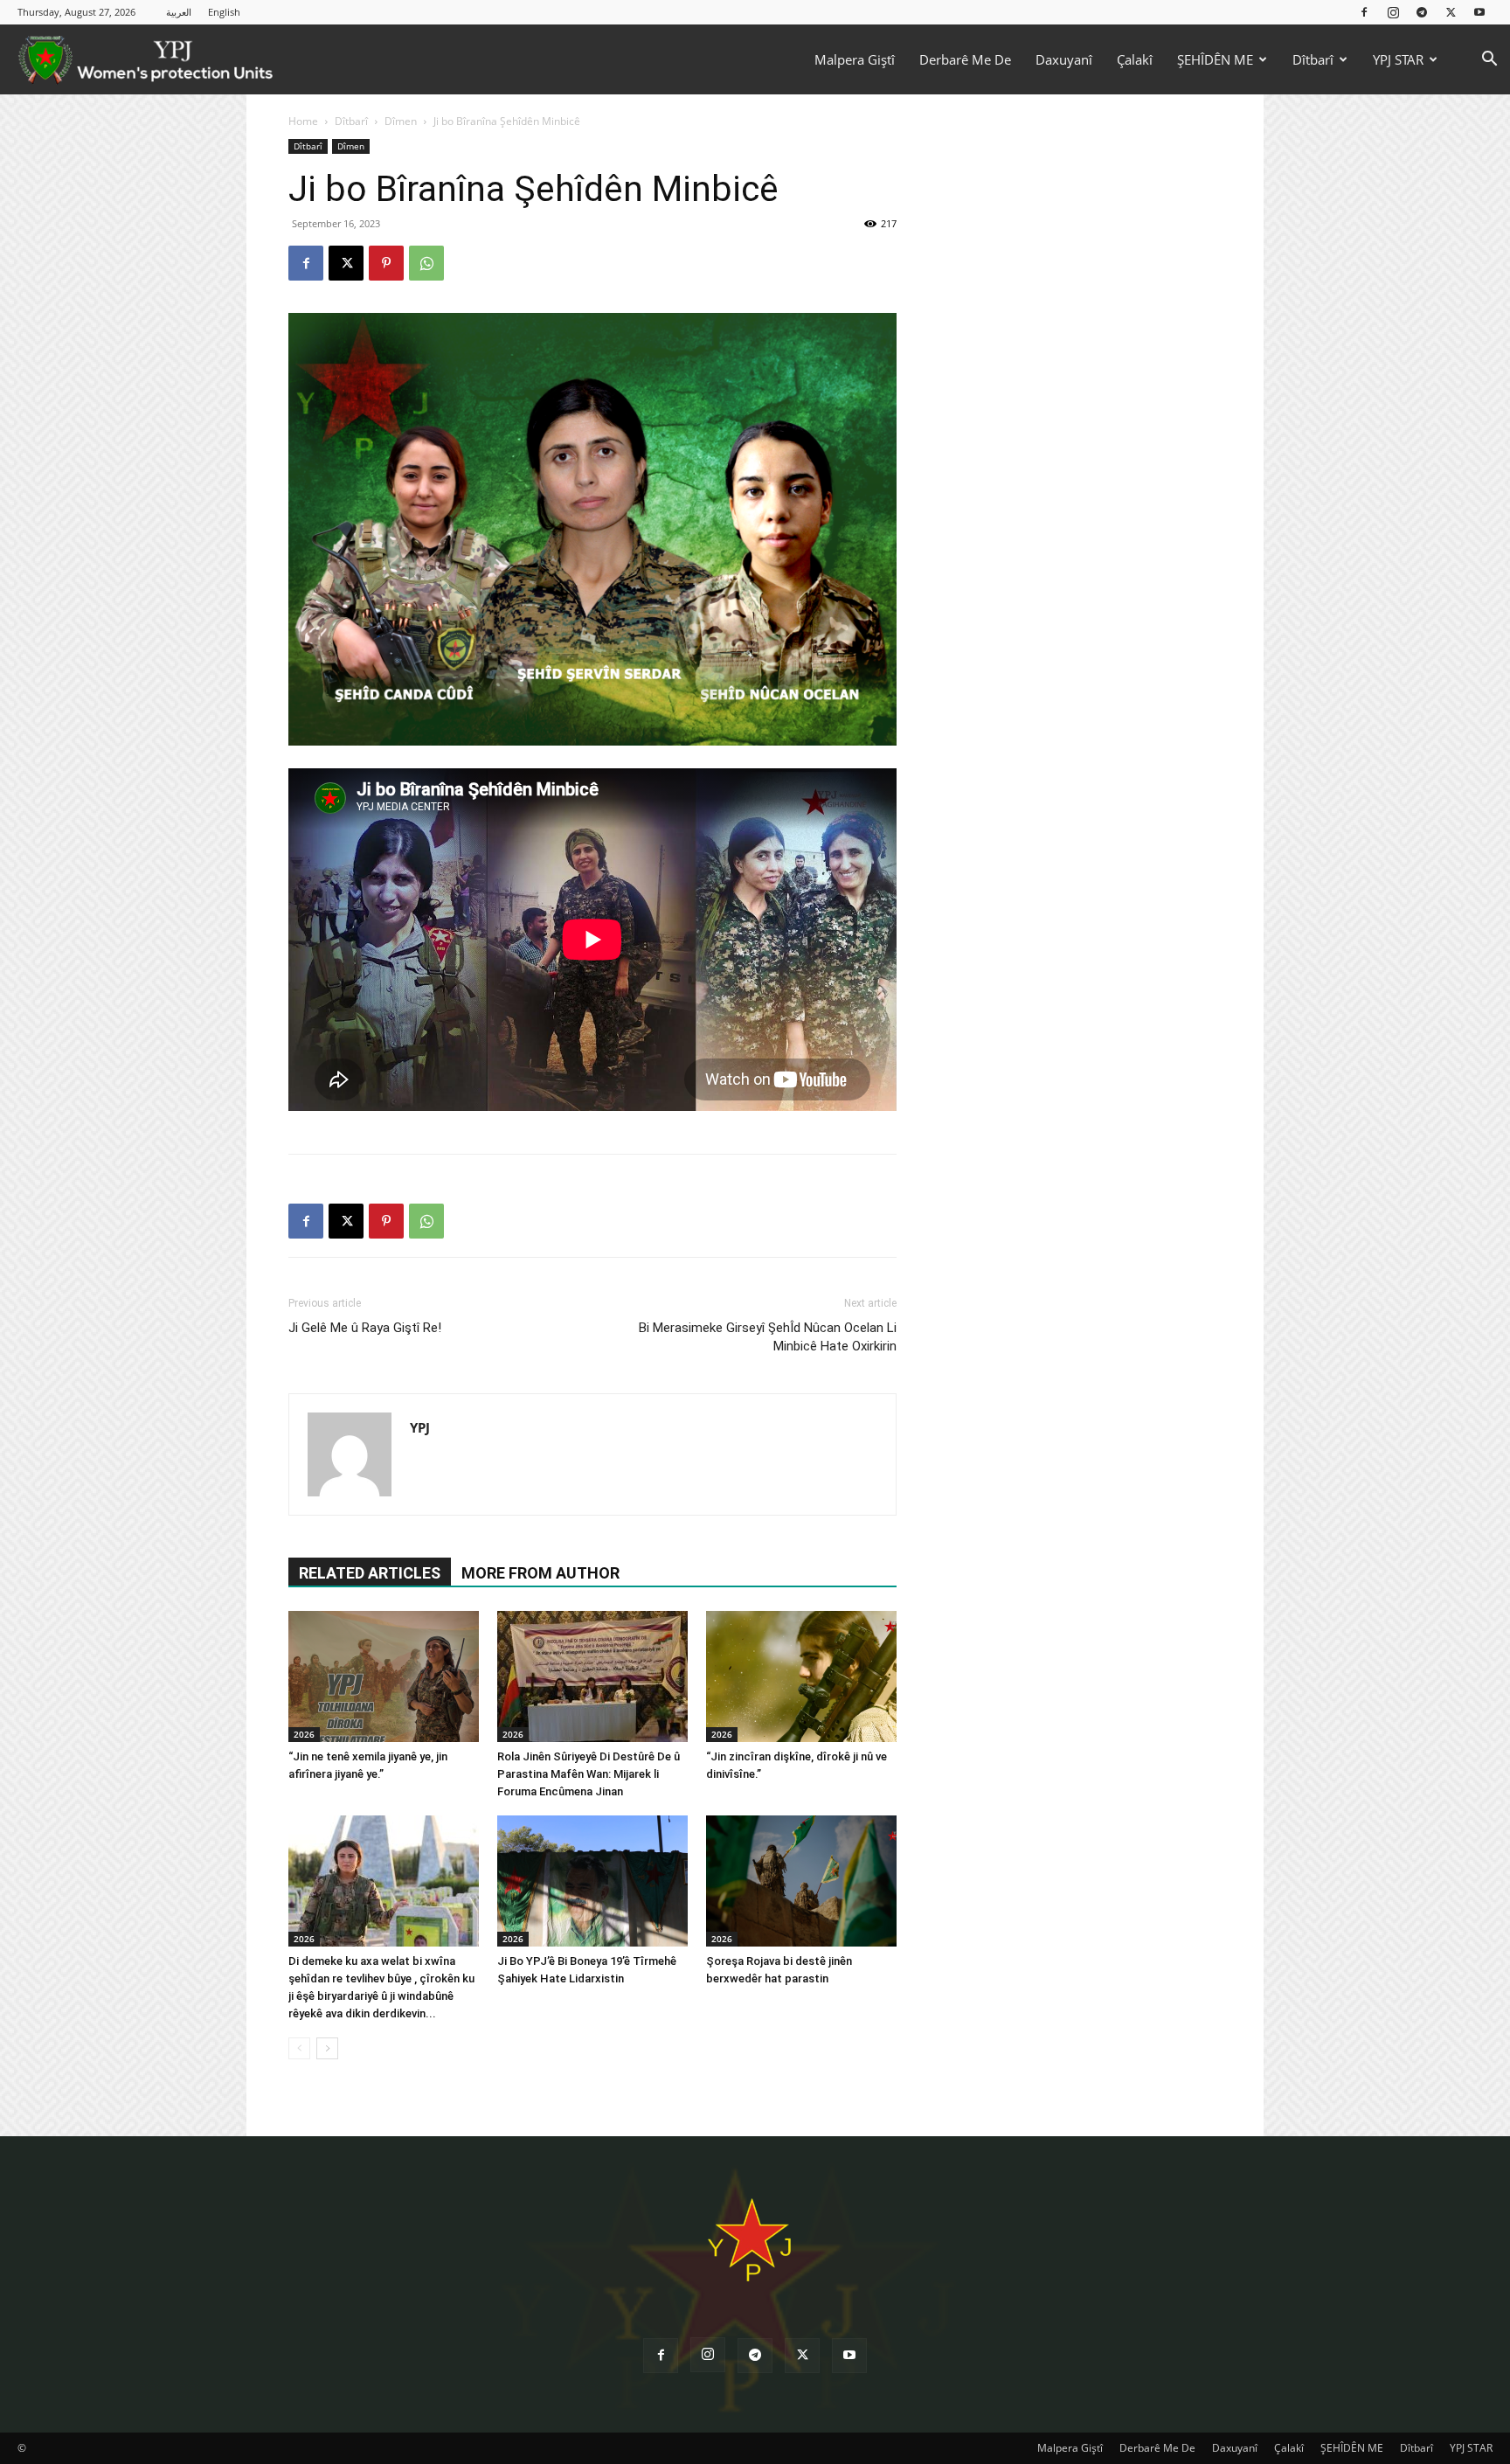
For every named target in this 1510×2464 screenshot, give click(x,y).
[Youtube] (1479, 12)
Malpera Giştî (855, 59)
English (224, 12)
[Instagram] (1393, 12)
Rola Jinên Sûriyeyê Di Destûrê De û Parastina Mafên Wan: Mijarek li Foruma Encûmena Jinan (589, 1774)
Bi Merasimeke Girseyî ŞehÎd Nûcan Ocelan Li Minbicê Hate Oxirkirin (768, 1337)
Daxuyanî (1064, 59)
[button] (1489, 61)
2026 (304, 1734)
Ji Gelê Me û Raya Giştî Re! (365, 1328)
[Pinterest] (386, 263)
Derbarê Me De (965, 59)
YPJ (420, 1427)
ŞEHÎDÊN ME (1215, 59)
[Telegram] (1422, 12)
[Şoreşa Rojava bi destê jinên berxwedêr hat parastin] (801, 1881)
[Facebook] (1364, 12)
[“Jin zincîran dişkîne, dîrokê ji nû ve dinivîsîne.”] (801, 1676)
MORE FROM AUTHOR (540, 1573)
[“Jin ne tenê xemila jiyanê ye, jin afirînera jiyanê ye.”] (384, 1676)
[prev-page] (299, 2048)
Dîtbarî (1313, 59)
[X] (1451, 12)
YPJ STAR (1398, 59)
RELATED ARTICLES (370, 1573)
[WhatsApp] (426, 263)
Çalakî (1135, 59)
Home (303, 121)
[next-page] (327, 2048)
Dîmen (401, 121)
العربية (179, 12)
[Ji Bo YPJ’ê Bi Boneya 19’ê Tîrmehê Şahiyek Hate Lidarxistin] (592, 1881)
